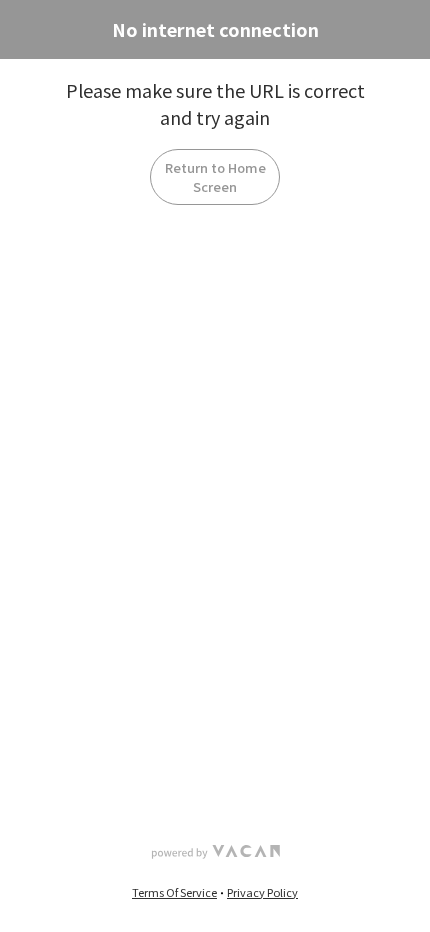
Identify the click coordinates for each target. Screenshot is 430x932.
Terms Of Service (174, 892)
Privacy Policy (262, 892)
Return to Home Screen (215, 177)
